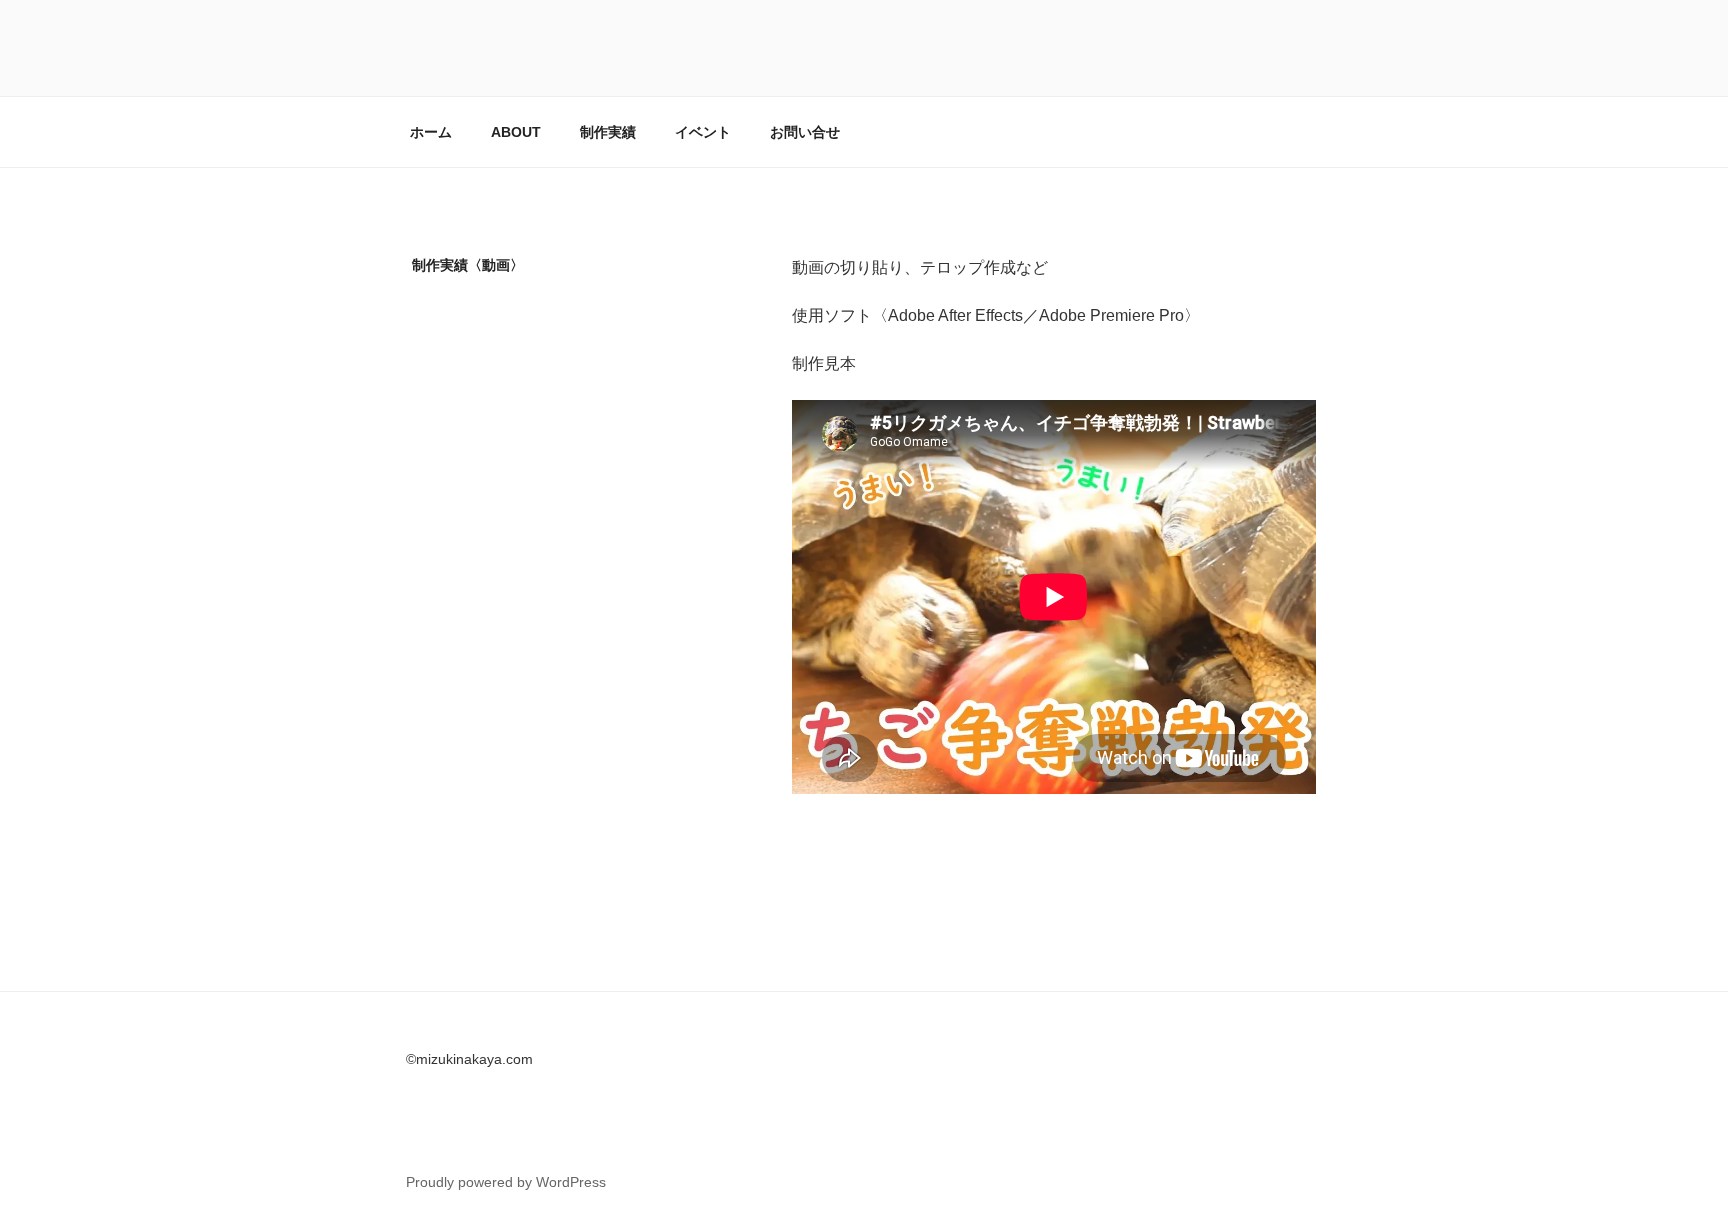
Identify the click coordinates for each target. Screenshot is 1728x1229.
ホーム (431, 132)
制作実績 (608, 132)
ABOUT (516, 132)
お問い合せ (805, 132)
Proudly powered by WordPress (506, 1182)
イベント (703, 132)
